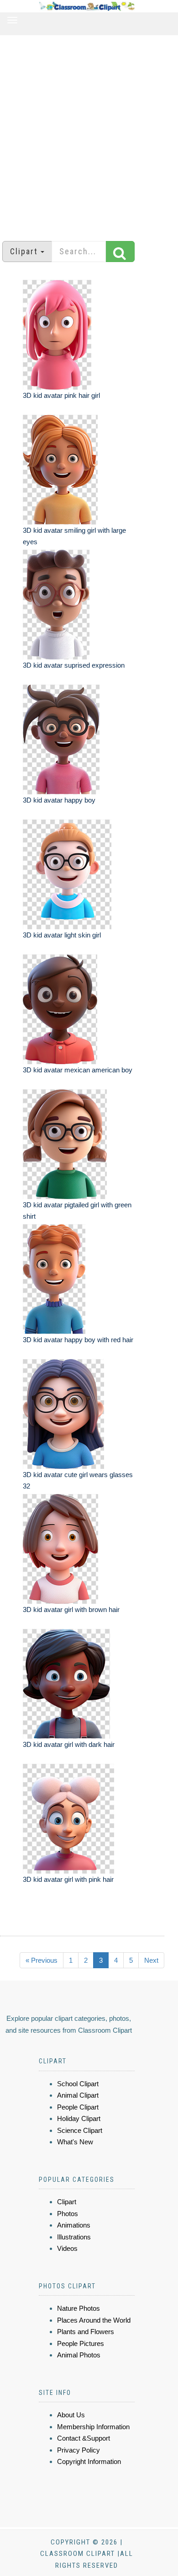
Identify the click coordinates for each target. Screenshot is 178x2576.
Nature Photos (79, 2308)
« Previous (42, 1960)
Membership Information (93, 2427)
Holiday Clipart (79, 2118)
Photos (68, 2214)
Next (151, 1960)
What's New (75, 2142)
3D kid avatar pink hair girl (61, 395)
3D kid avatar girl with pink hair (68, 1879)
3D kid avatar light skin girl (62, 935)
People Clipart (78, 2107)
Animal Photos (79, 2355)
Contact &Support (84, 2438)
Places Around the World (94, 2320)
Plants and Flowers (86, 2332)
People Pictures (81, 2343)
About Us (71, 2415)
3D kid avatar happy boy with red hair (78, 1340)
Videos (67, 2248)
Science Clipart (80, 2130)
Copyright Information (89, 2461)
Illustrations (74, 2237)
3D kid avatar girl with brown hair (71, 1609)
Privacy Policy (79, 2450)
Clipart (67, 2202)
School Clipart (78, 2084)
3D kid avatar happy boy (59, 800)
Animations (74, 2225)
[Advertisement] (89, 134)
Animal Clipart (78, 2095)
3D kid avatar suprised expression (74, 665)
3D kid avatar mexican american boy (78, 1070)
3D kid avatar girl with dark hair (69, 1744)
